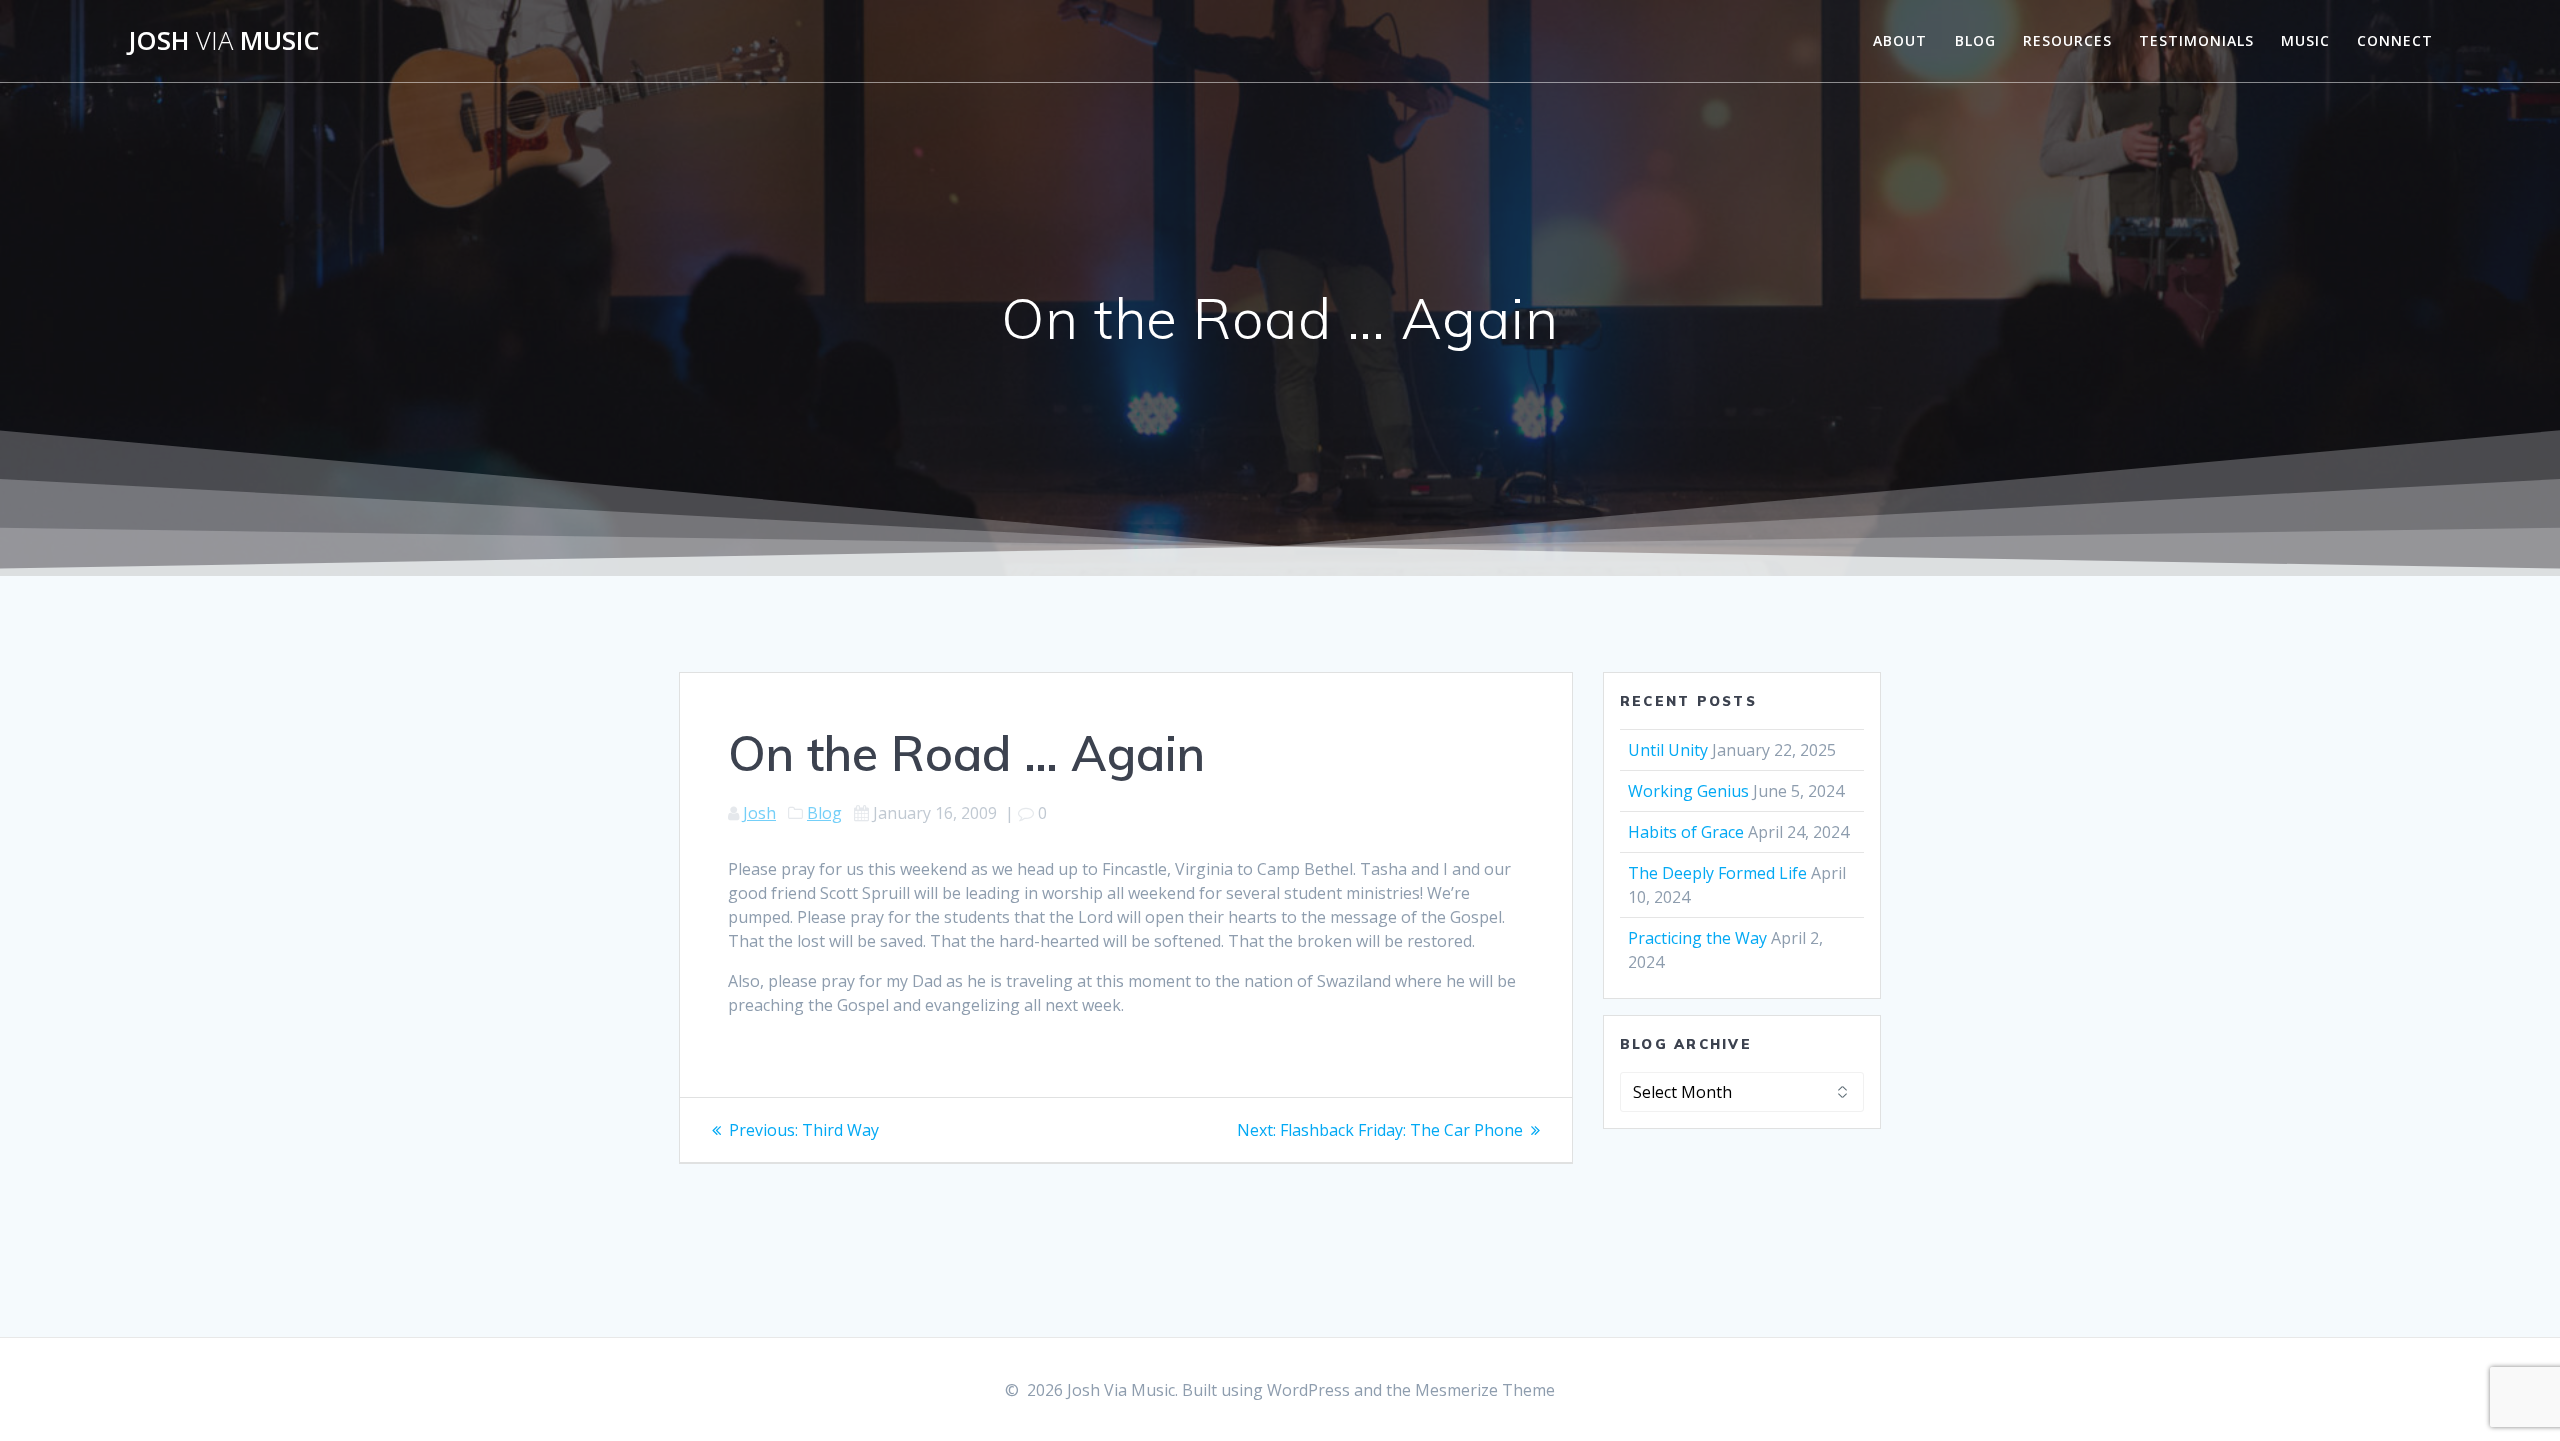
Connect (2395, 40)
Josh (759, 813)
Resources (2067, 40)
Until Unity (1668, 750)
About (1900, 40)
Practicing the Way (1697, 938)
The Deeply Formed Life (1717, 873)
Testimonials (2196, 40)
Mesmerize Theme (1485, 1390)
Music (2305, 40)
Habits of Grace (1686, 832)
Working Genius (1688, 791)
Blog (1975, 40)
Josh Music (224, 41)
